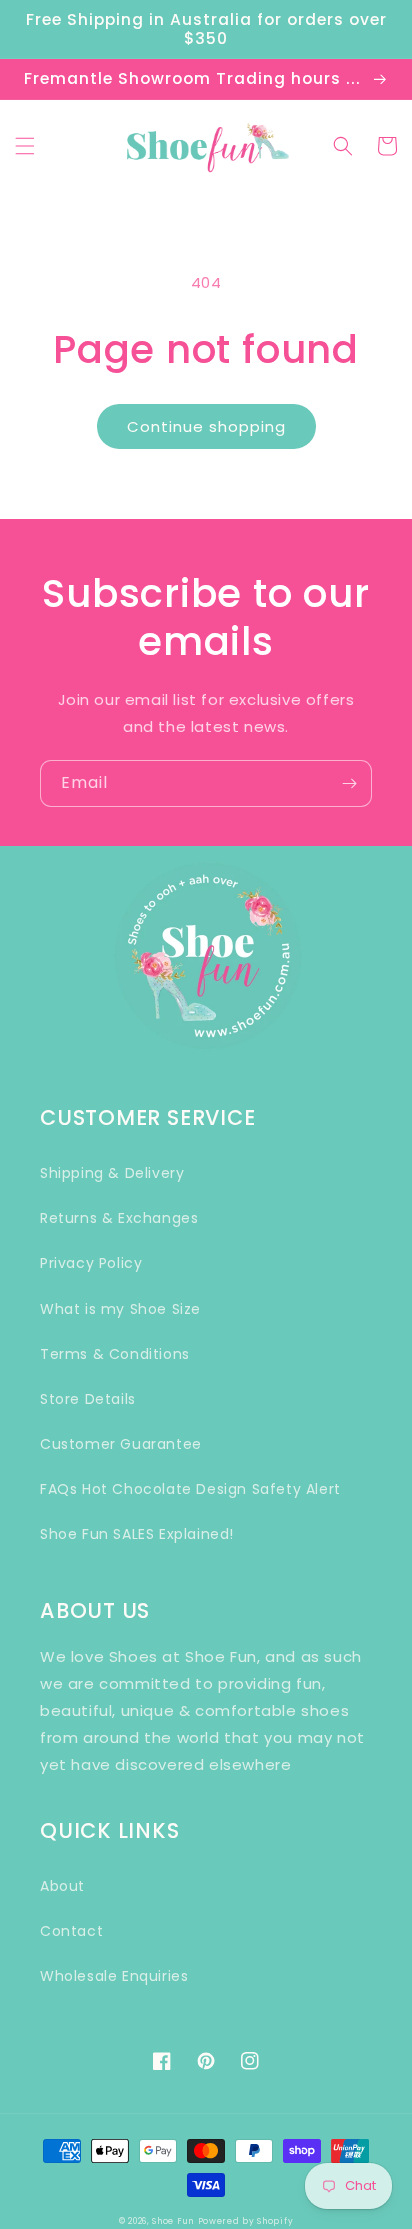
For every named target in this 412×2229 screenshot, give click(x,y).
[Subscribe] (349, 783)
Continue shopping (206, 426)
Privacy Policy (91, 1263)
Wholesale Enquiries (114, 1976)
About (62, 1886)
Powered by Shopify (246, 2221)
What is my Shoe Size (120, 1309)
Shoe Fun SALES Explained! (137, 1534)
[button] (25, 146)
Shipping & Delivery (112, 1173)
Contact (71, 1931)
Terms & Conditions (115, 1354)
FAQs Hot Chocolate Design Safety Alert (190, 1489)
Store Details (88, 1399)
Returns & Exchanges (119, 1218)
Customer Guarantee (121, 1444)
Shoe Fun (173, 2221)
